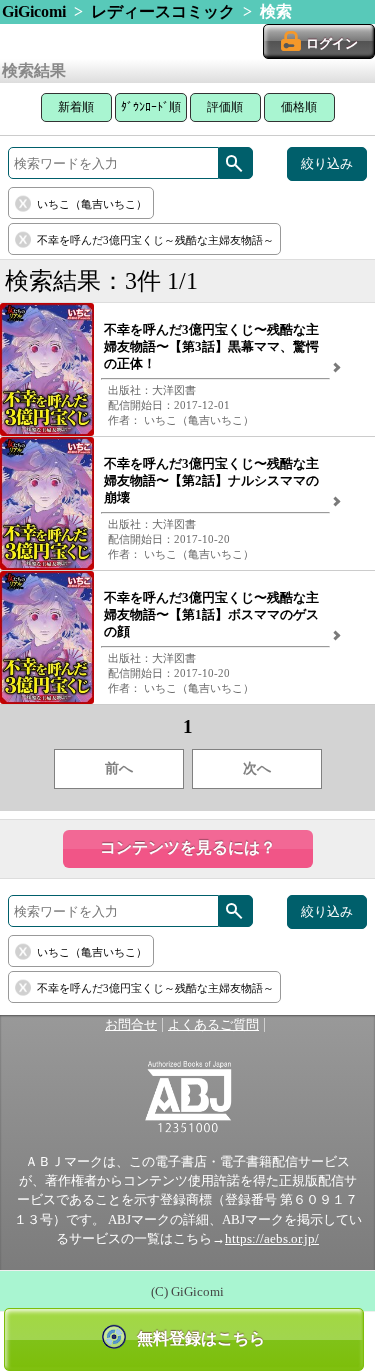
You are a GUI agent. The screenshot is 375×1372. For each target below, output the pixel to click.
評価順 (225, 107)
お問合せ (131, 1025)
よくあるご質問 (213, 1025)
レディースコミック (163, 11)
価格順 (299, 107)
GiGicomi (34, 11)
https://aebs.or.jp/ (272, 1239)
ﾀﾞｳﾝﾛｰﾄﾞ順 (151, 107)
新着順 (76, 107)
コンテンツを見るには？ (188, 847)
